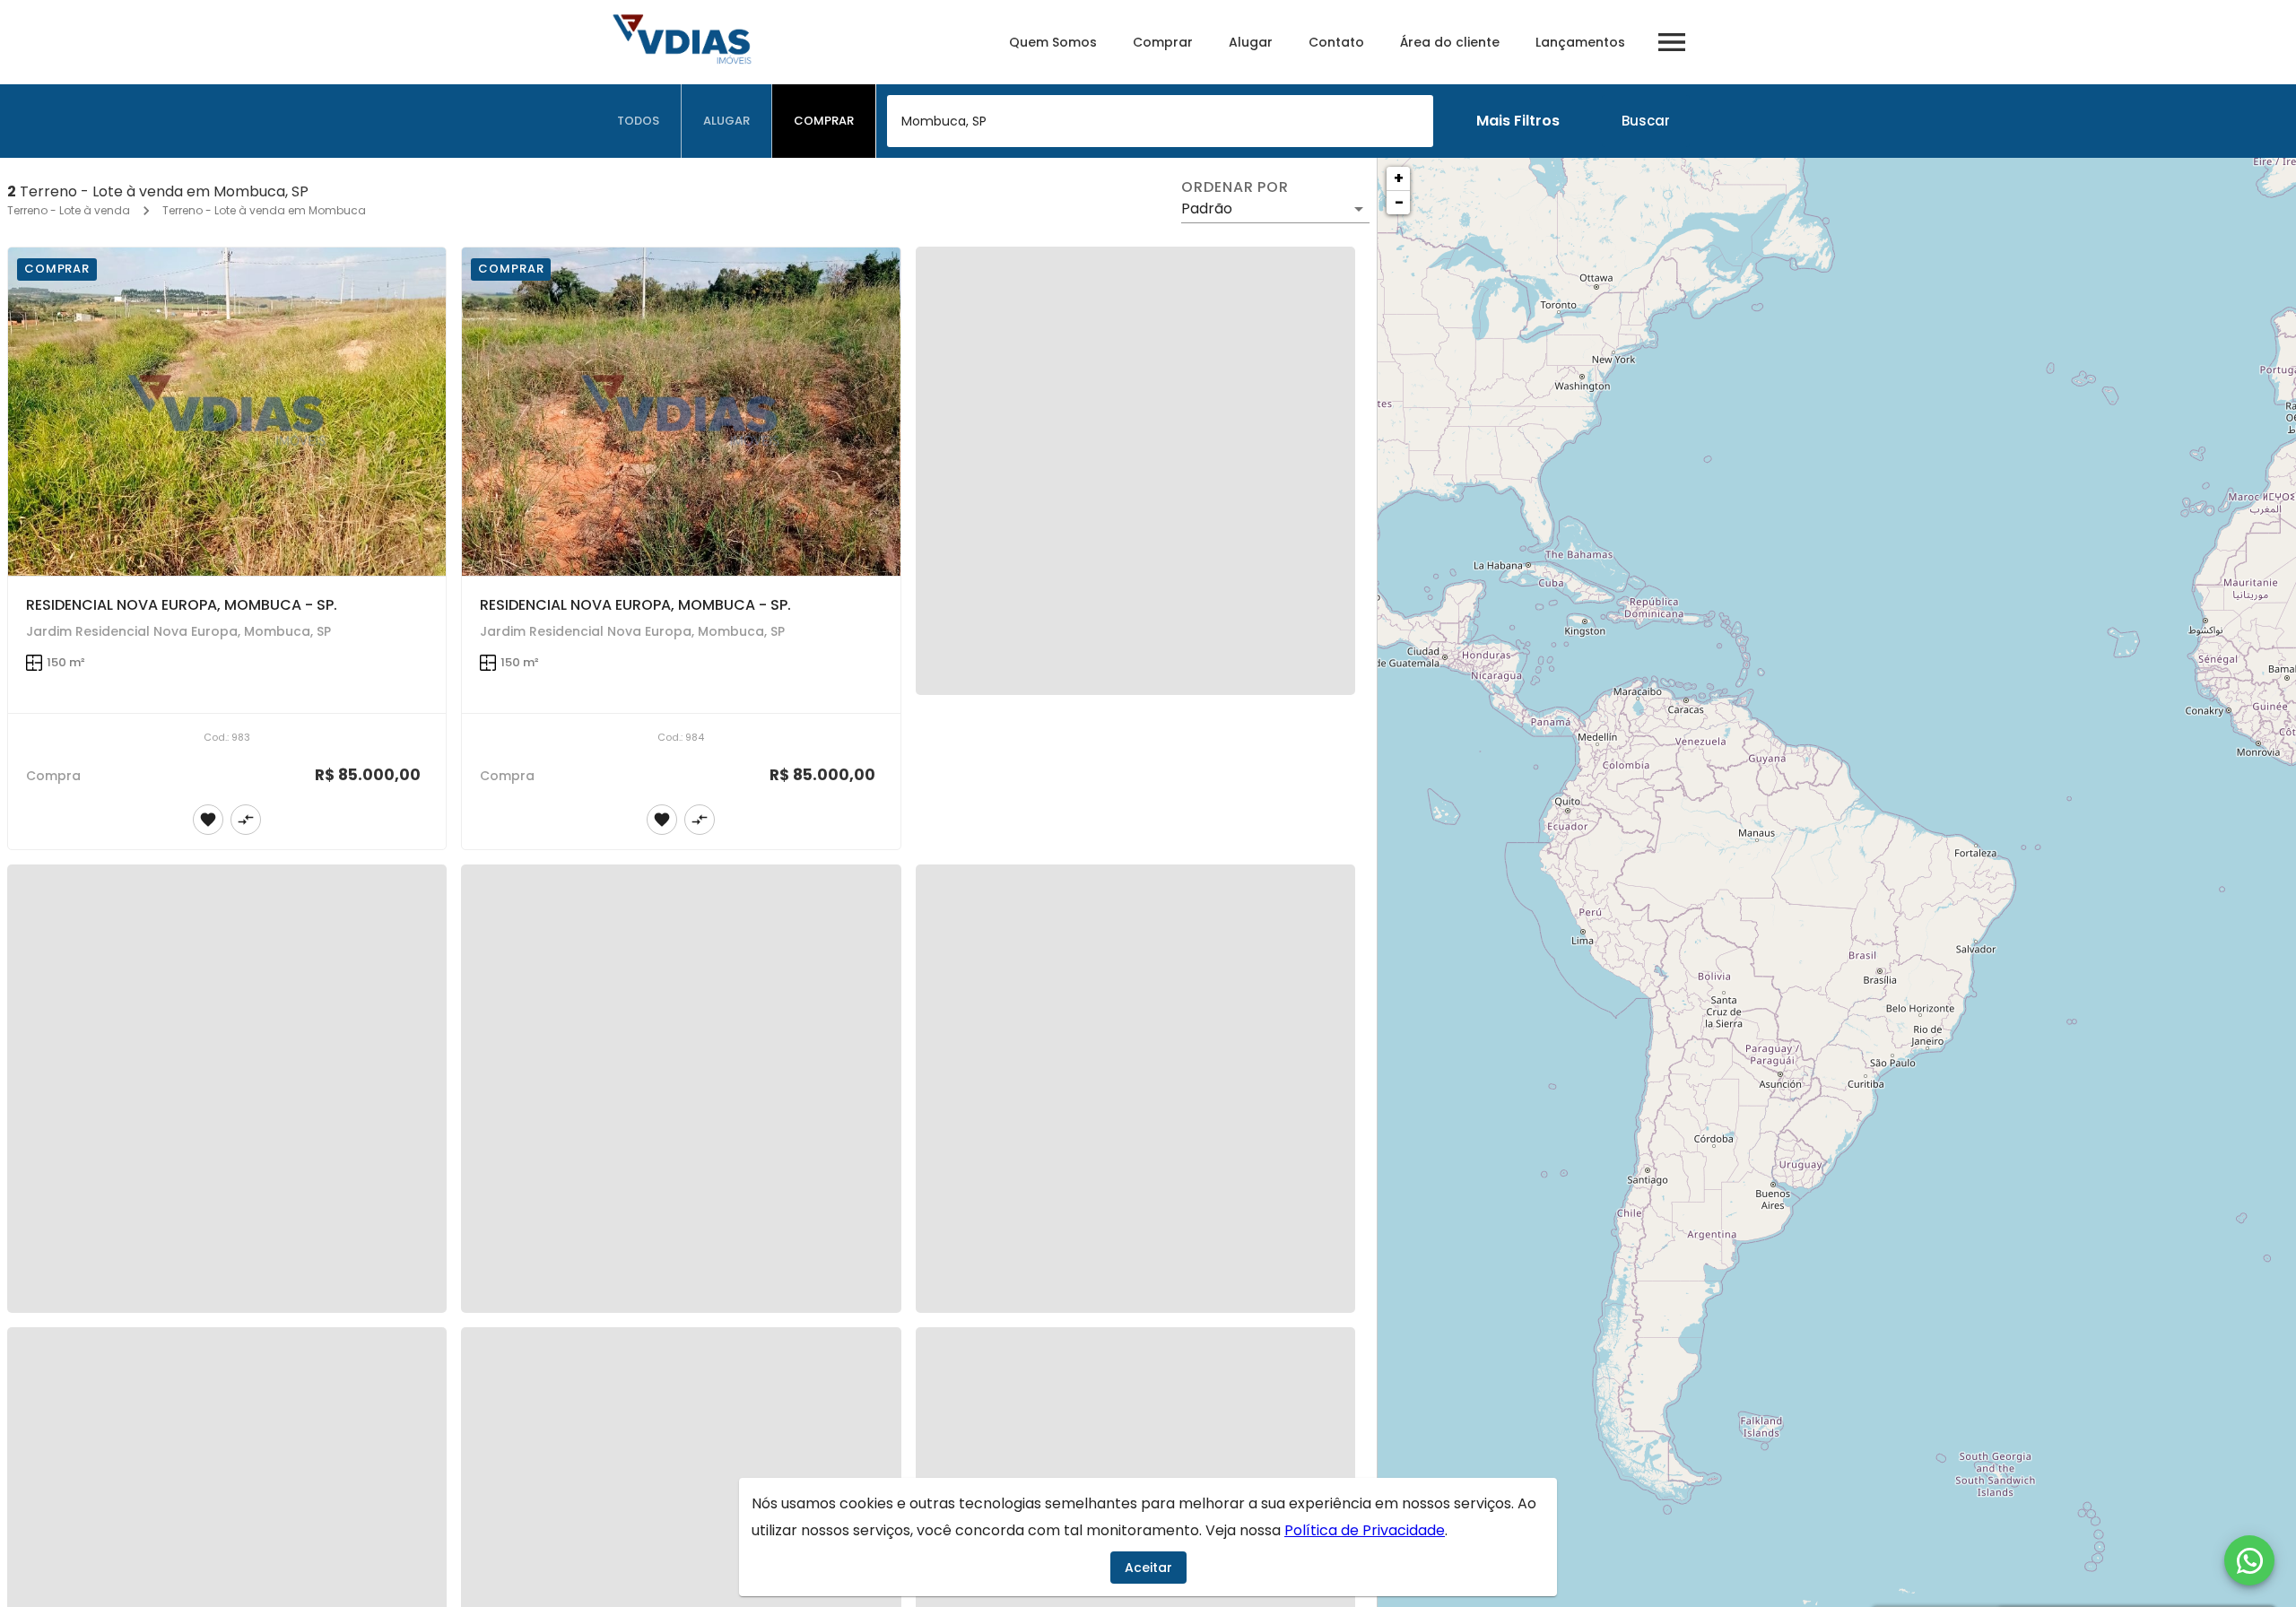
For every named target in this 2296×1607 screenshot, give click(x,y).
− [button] (1399, 202)
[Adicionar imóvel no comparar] (246, 820)
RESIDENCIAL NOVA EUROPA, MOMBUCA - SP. (182, 605)
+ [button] (1399, 178)
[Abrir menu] (1672, 42)
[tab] (639, 121)
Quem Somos (1053, 42)
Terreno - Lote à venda (69, 210)
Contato (1336, 42)
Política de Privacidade (1365, 1530)
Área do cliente (1450, 42)
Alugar (1251, 42)
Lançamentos (1580, 42)
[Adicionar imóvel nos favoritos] (208, 820)
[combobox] (1160, 121)
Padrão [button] (1207, 208)
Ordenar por (1235, 187)
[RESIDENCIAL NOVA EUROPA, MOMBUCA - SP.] (227, 412)
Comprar (1163, 42)
